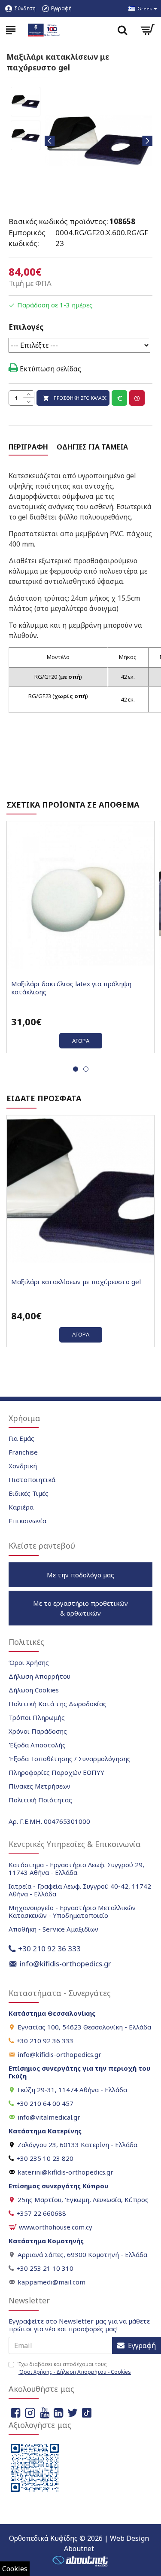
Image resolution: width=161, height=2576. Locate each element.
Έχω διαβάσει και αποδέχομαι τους (74, 2368)
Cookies (15, 2569)
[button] (50, 141)
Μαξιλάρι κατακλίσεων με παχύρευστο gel (76, 1282)
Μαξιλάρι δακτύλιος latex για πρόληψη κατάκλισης (71, 988)
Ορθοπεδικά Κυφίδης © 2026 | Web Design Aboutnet (79, 2543)
